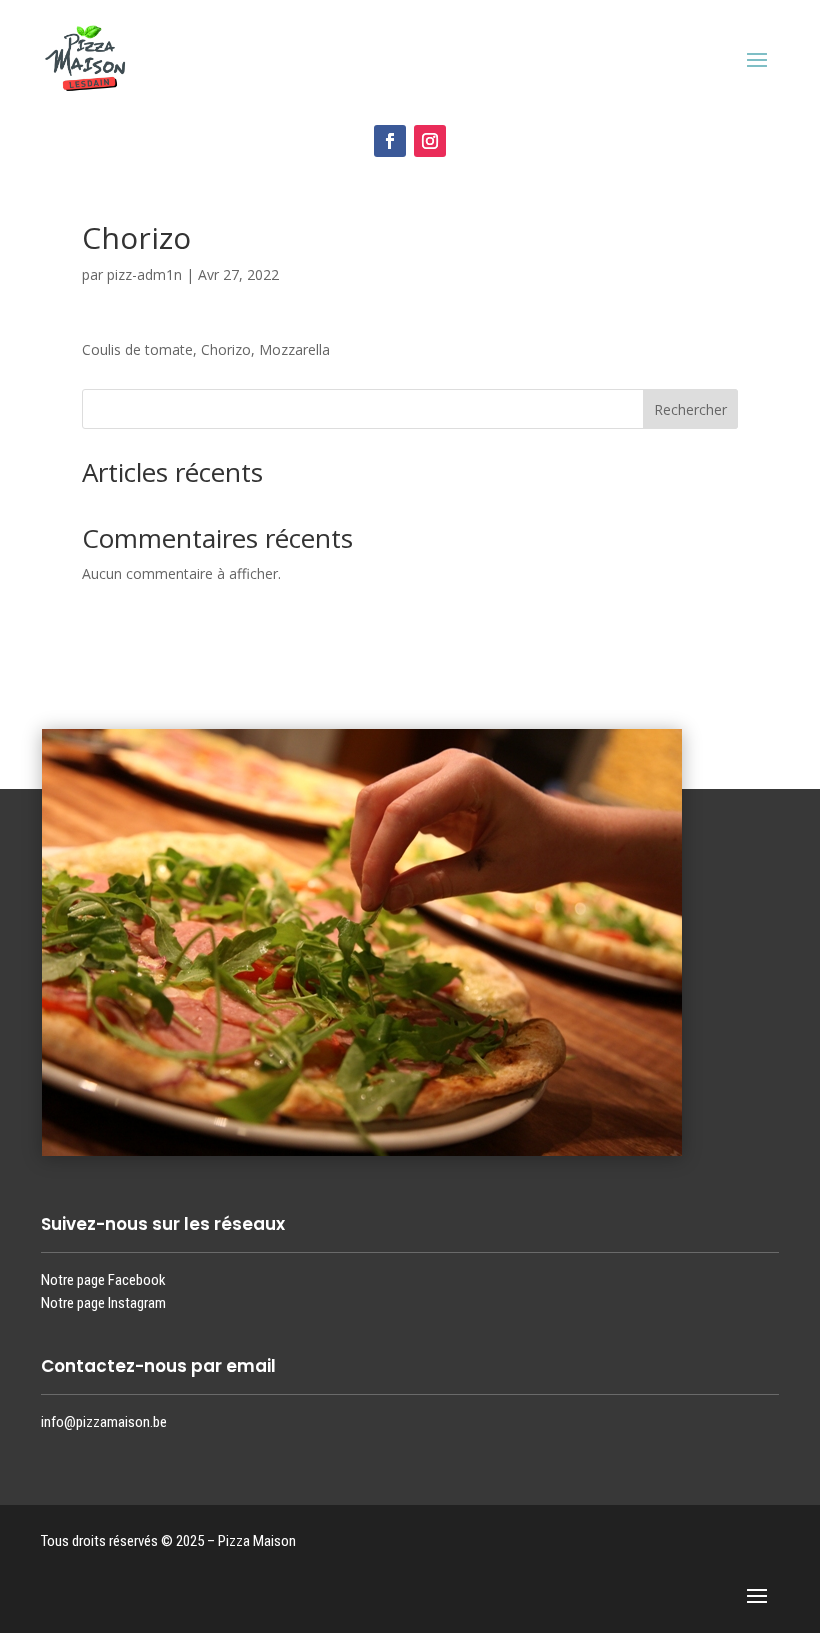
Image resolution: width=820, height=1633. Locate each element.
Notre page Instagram (103, 1303)
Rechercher (690, 409)
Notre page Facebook (103, 1280)
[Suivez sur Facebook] (390, 141)
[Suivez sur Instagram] (430, 141)
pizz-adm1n (144, 274)
